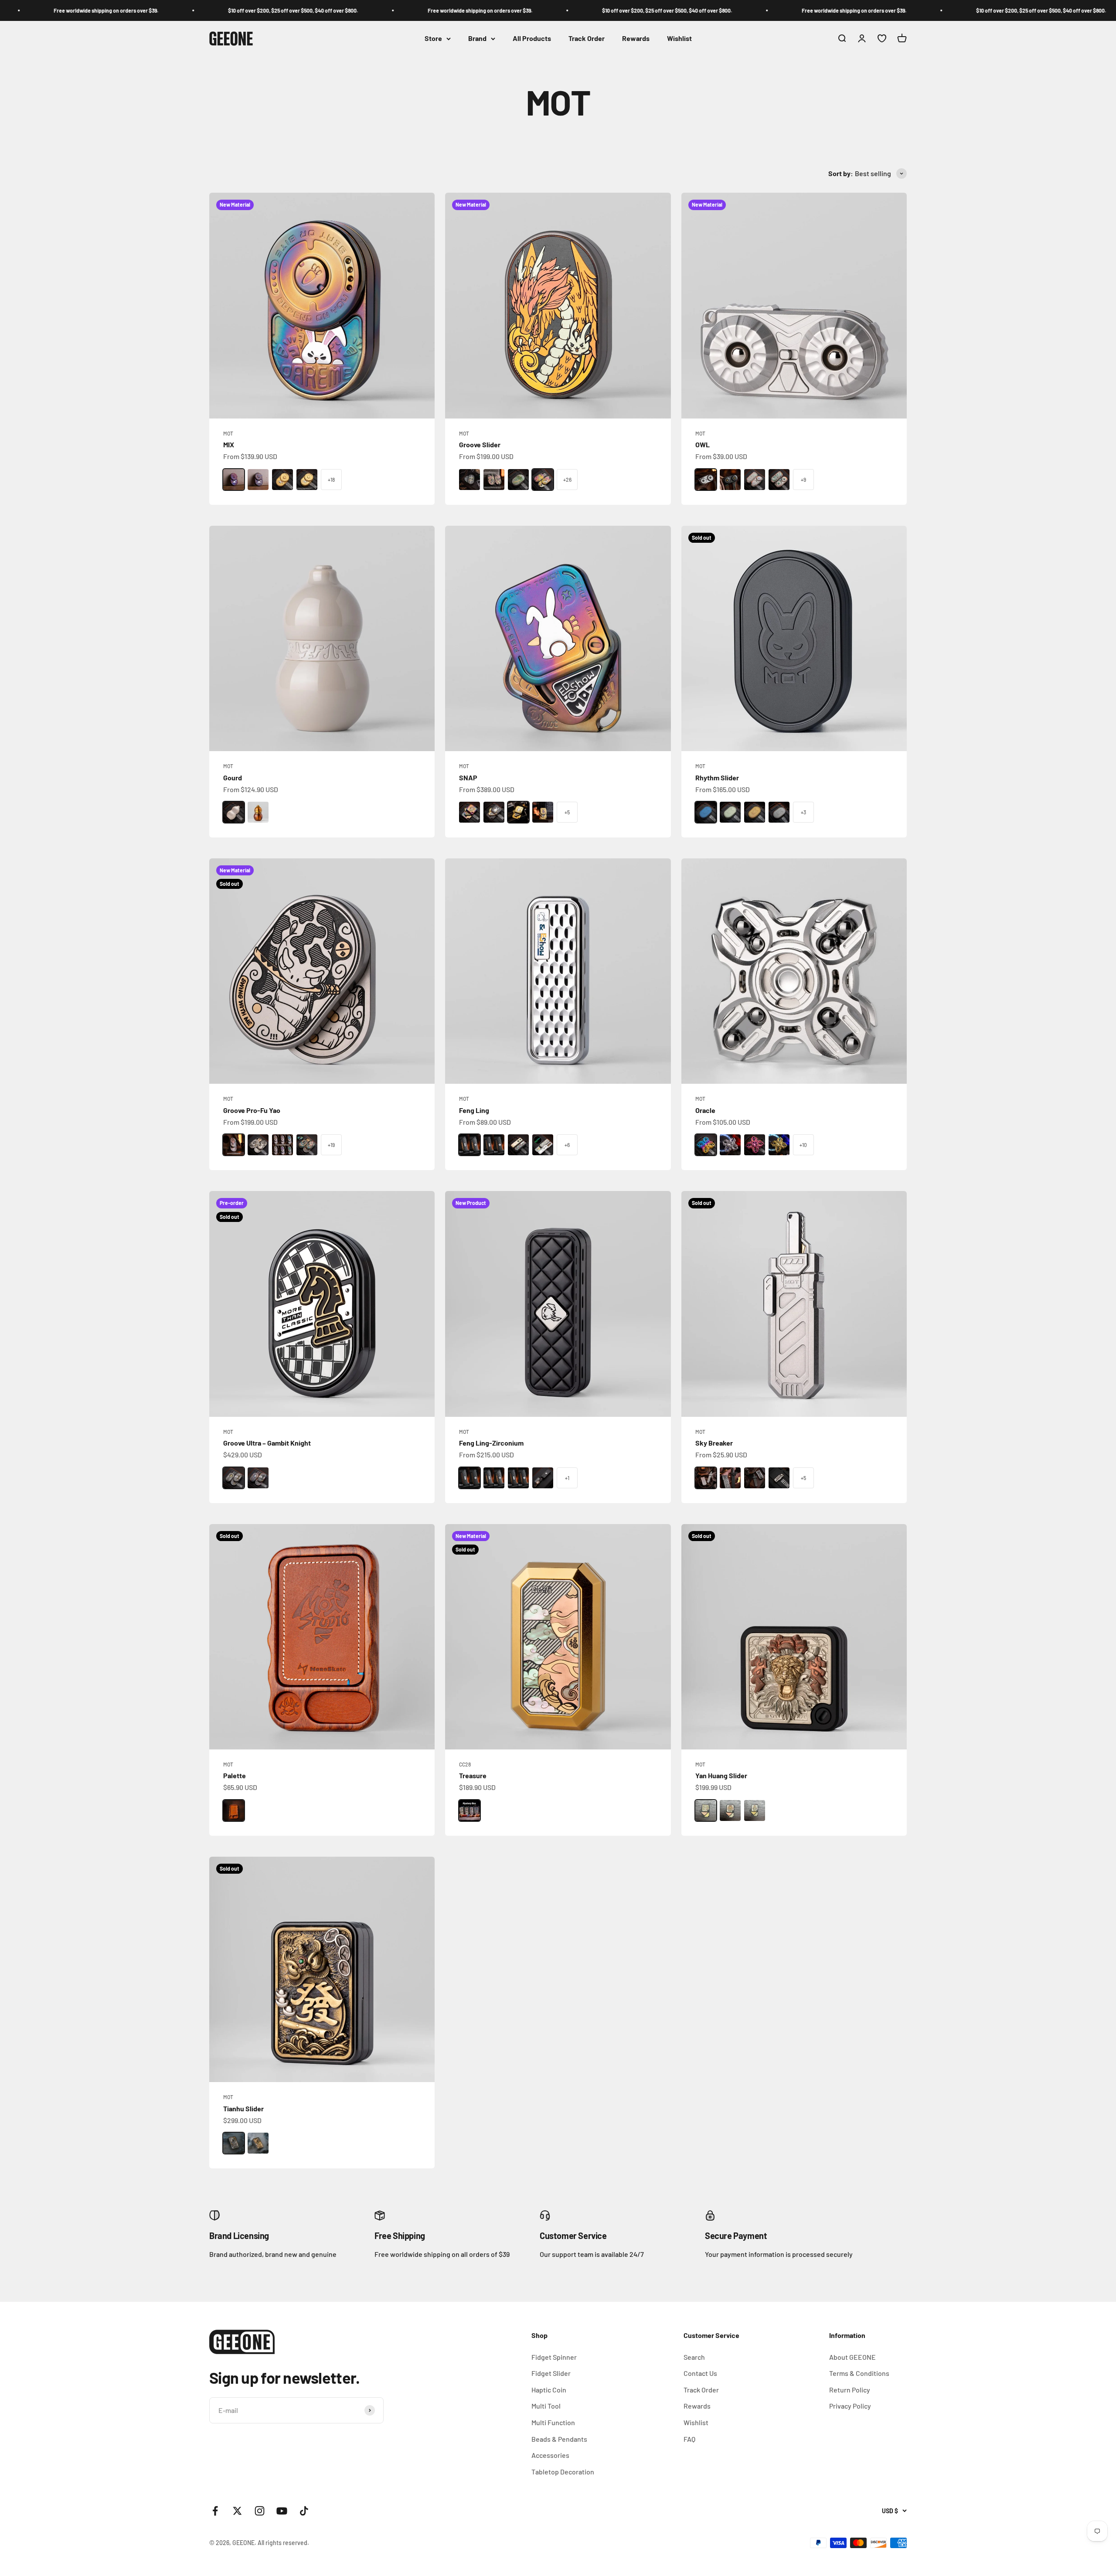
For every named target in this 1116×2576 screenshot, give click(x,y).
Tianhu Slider (243, 2108)
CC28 (465, 1764)
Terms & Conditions (859, 2373)
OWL (703, 444)
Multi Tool (546, 2406)
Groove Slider (480, 444)
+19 (331, 1145)
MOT (228, 433)
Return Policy (850, 2390)
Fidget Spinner (554, 2357)
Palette (235, 1775)
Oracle (705, 1110)
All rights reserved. (283, 2543)
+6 (567, 1145)
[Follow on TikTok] (304, 2511)
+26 (567, 480)
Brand (477, 39)
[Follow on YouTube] (282, 2511)
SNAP (468, 778)
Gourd (233, 778)
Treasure (473, 1775)
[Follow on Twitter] (237, 2511)
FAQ (689, 2439)
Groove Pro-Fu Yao (252, 1110)
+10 (803, 1145)
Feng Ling (474, 1110)
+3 (803, 812)
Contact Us (700, 2373)
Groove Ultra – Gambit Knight (267, 1443)
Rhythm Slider (717, 778)
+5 (567, 812)
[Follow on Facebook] (215, 2511)
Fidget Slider (551, 2373)
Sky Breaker (714, 1443)
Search (694, 2357)
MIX (229, 444)
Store (433, 39)
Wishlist (679, 39)
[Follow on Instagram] (260, 2511)
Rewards (636, 39)
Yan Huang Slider (721, 1775)
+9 (803, 480)
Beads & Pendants (559, 2439)
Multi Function (553, 2422)
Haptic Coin (549, 2390)
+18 (331, 480)
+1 (567, 1478)
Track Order (587, 39)
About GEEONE (852, 2357)
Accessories (550, 2455)
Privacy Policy (850, 2406)
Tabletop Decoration (563, 2472)
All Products (532, 39)
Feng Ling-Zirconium (491, 1443)
